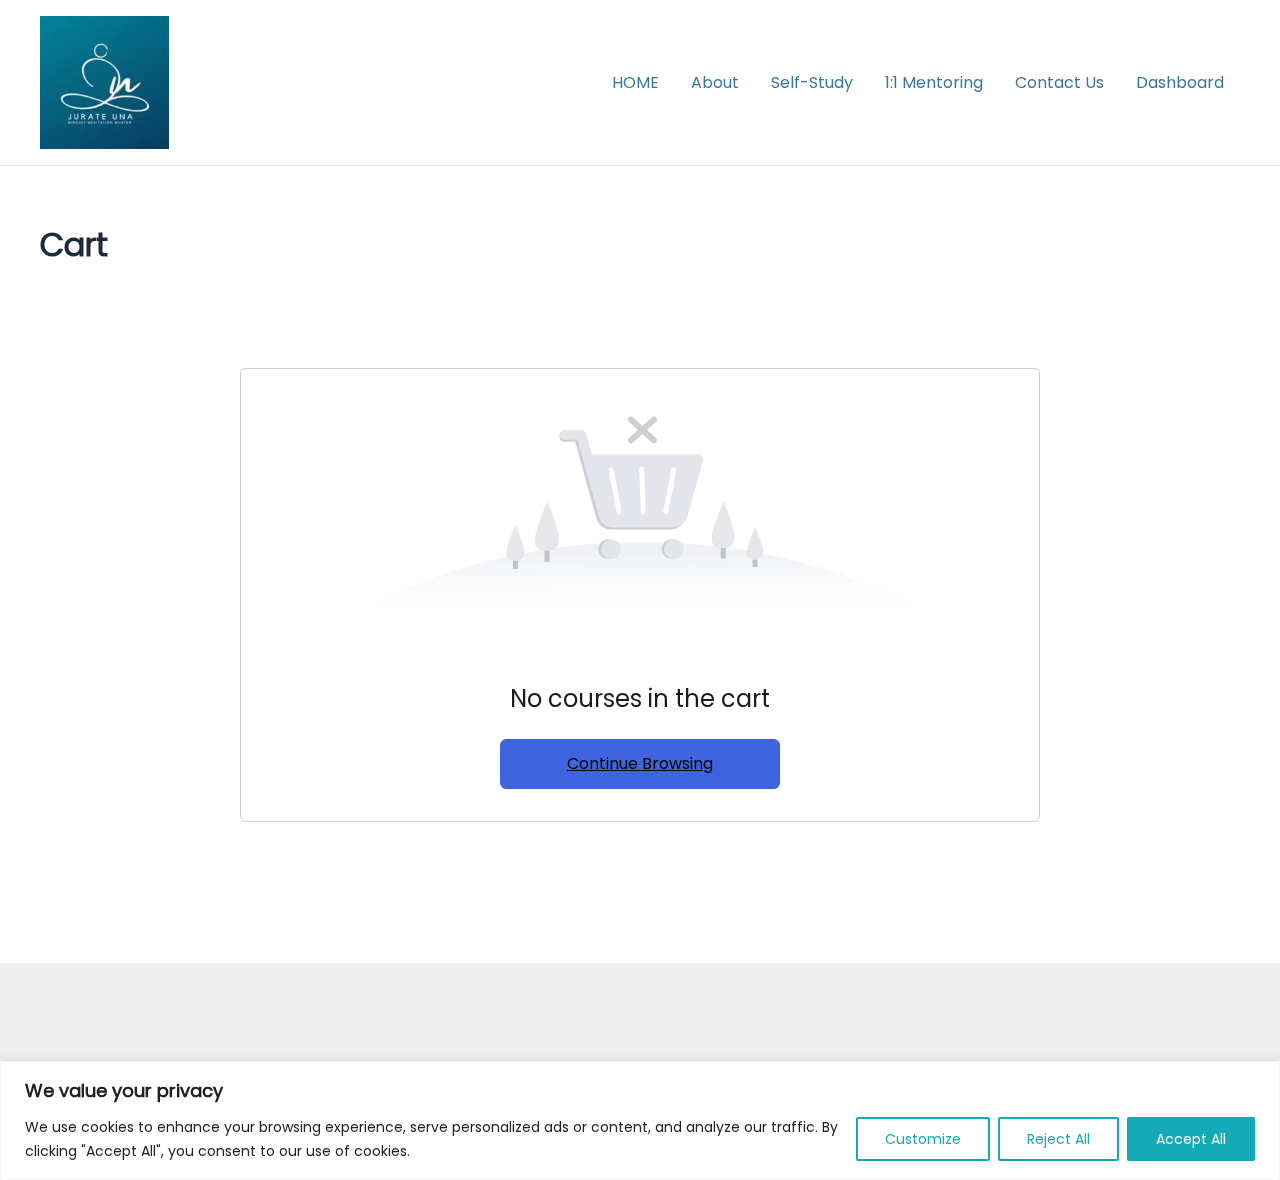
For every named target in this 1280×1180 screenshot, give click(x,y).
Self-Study (812, 82)
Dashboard (1180, 82)
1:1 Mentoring (934, 82)
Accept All (1191, 1139)
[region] (640, 1120)
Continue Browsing (640, 763)
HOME (635, 82)
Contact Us (1059, 82)
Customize (923, 1139)
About (715, 82)
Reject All (1058, 1139)
